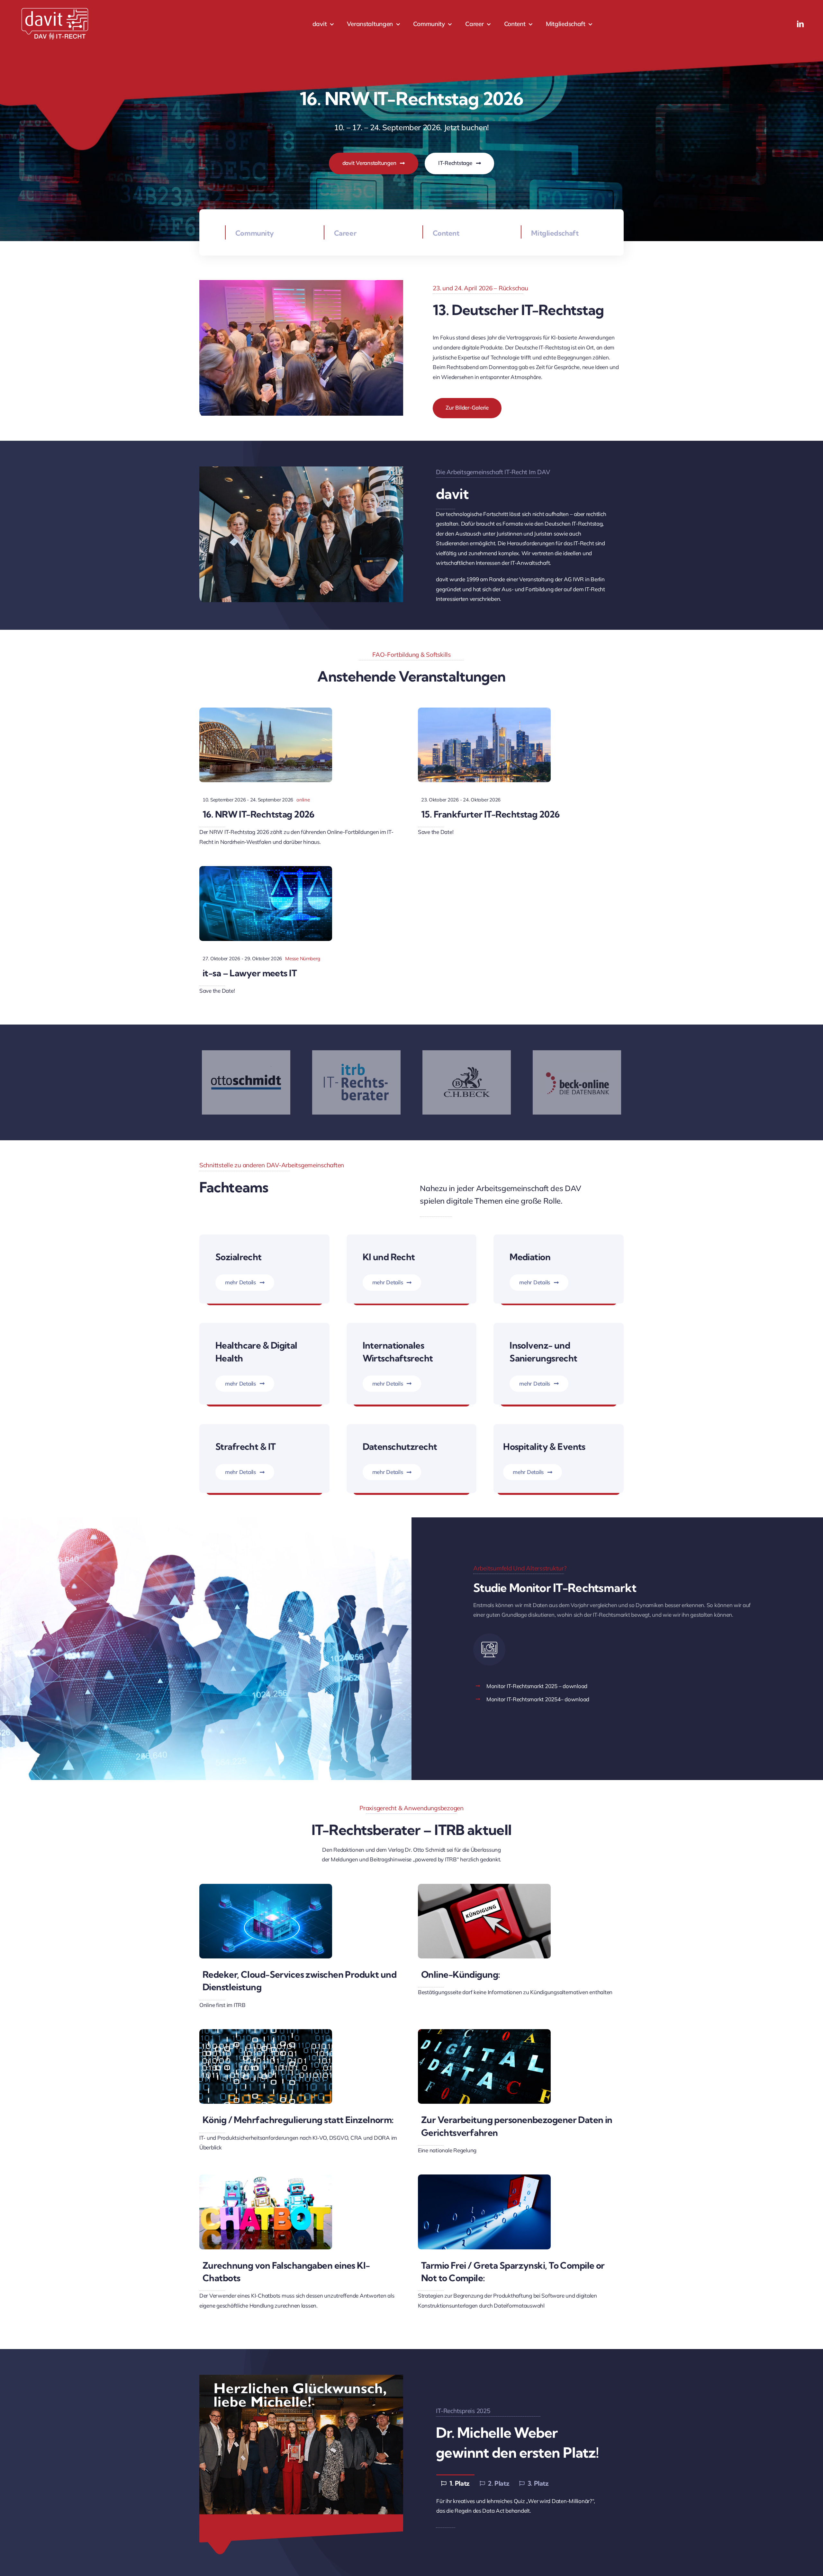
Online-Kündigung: (461, 1974)
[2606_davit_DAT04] (484, 2032)
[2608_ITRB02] (266, 1887)
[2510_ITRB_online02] (266, 2032)
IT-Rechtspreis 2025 (463, 2411)
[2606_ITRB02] (484, 2177)
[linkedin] (800, 24)
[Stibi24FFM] (484, 710)
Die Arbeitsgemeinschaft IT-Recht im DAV (493, 472)
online (303, 800)
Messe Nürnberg (303, 958)
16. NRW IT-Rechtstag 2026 (258, 814)
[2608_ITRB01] (484, 1887)
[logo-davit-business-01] (55, 9)
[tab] (455, 2483)
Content (446, 233)
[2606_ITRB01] (266, 2177)
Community (255, 233)
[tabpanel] (522, 2506)
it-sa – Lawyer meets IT (250, 973)
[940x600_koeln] (266, 710)
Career (345, 233)
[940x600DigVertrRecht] (266, 869)
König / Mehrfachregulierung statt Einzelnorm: (298, 2120)
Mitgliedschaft (555, 233)
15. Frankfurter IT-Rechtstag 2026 (490, 814)
